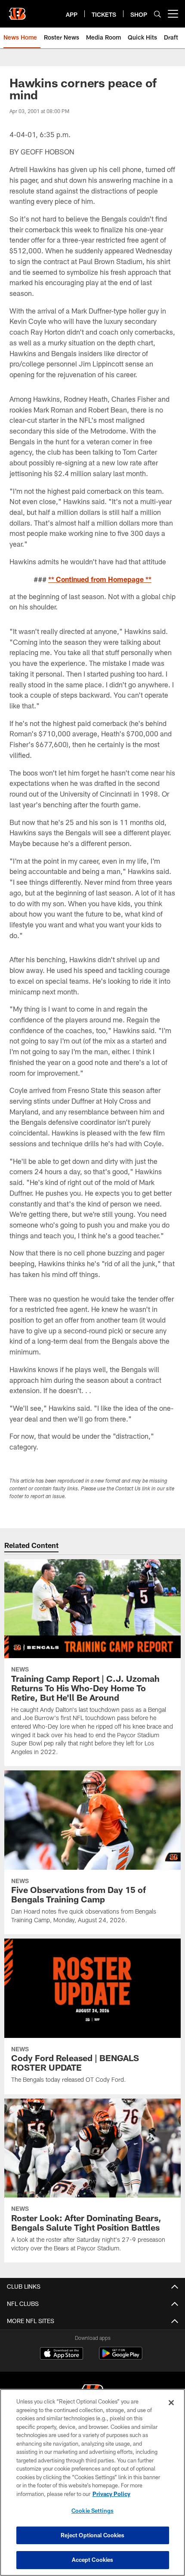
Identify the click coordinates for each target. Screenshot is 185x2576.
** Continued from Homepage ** (100, 579)
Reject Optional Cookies (93, 2535)
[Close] (171, 2403)
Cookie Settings (92, 2511)
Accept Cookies (93, 2560)
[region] (92, 2482)
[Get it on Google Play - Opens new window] (121, 2358)
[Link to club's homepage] (17, 10)
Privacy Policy (111, 2494)
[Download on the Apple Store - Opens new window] (62, 2354)
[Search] (157, 14)
